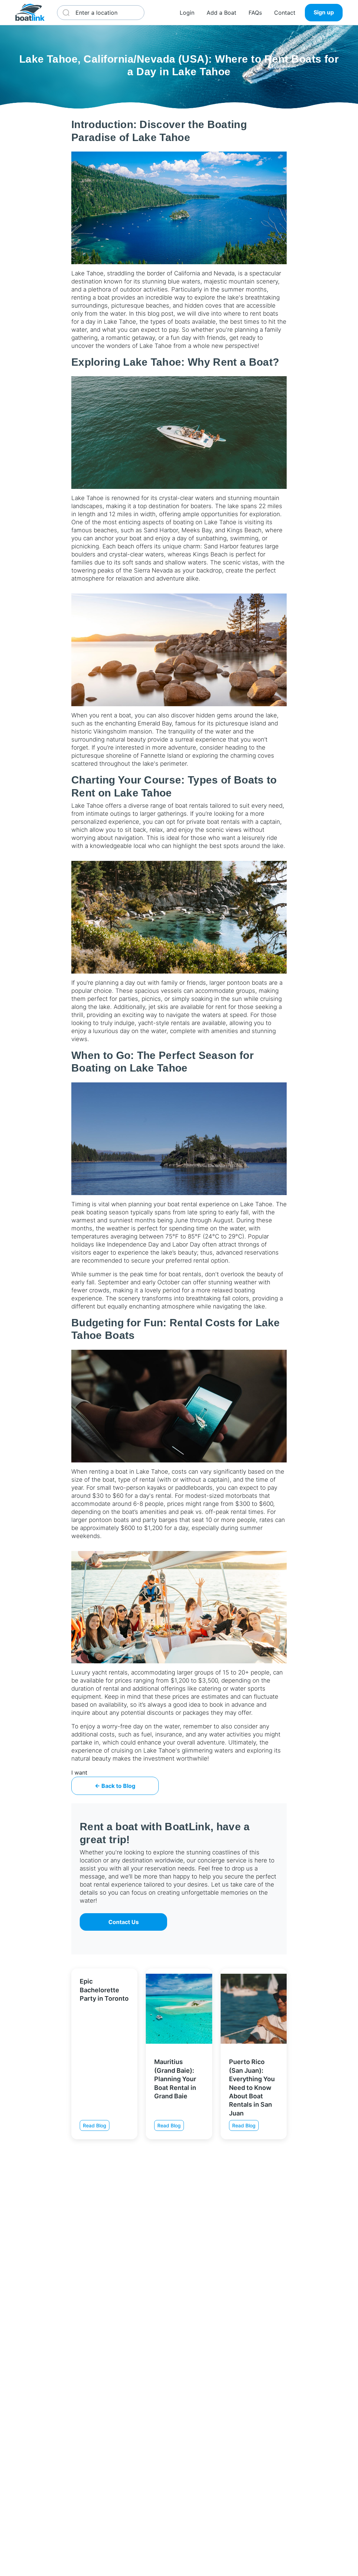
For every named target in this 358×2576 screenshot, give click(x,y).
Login (187, 13)
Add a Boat (221, 13)
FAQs (255, 13)
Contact (285, 13)
